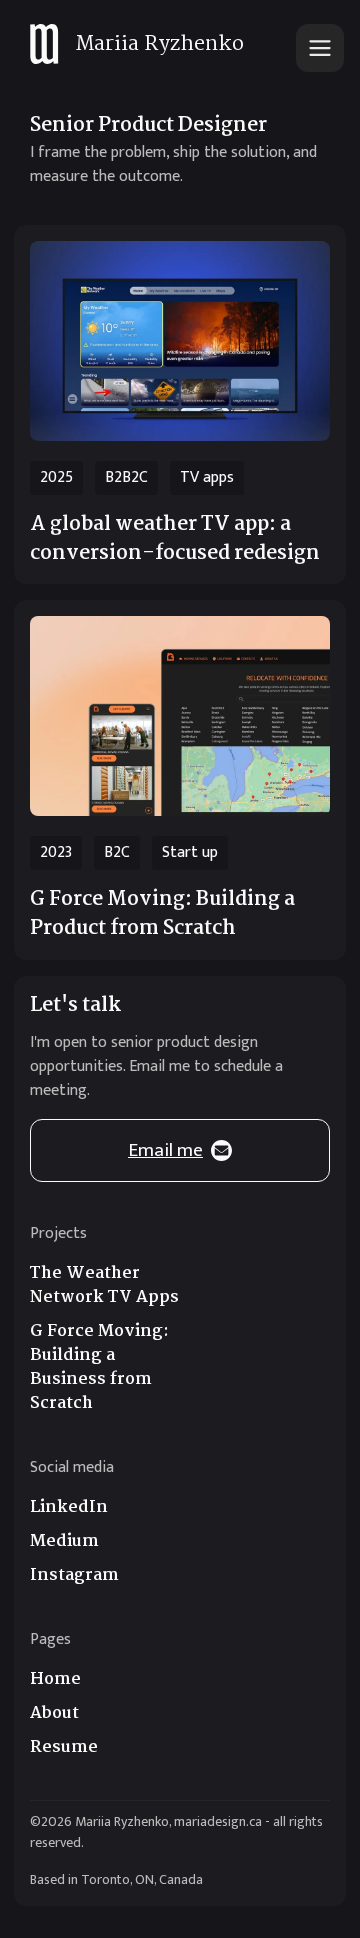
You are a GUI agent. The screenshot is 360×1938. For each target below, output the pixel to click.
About (54, 1714)
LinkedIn (69, 1508)
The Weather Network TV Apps (104, 1286)
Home (55, 1680)
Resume (64, 1748)
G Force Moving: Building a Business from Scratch (99, 1368)
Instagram (74, 1576)
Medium (64, 1542)
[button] (320, 48)
